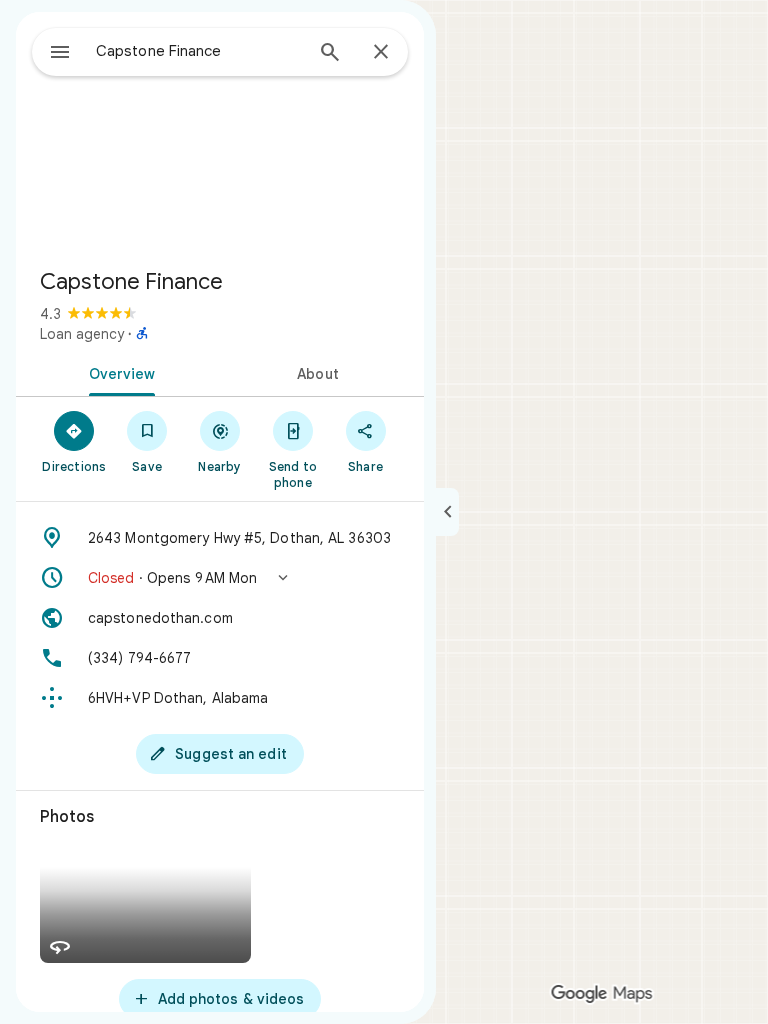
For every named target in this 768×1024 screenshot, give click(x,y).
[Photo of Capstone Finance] (220, 132)
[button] (220, 578)
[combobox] (199, 51)
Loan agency (82, 334)
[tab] (118, 372)
